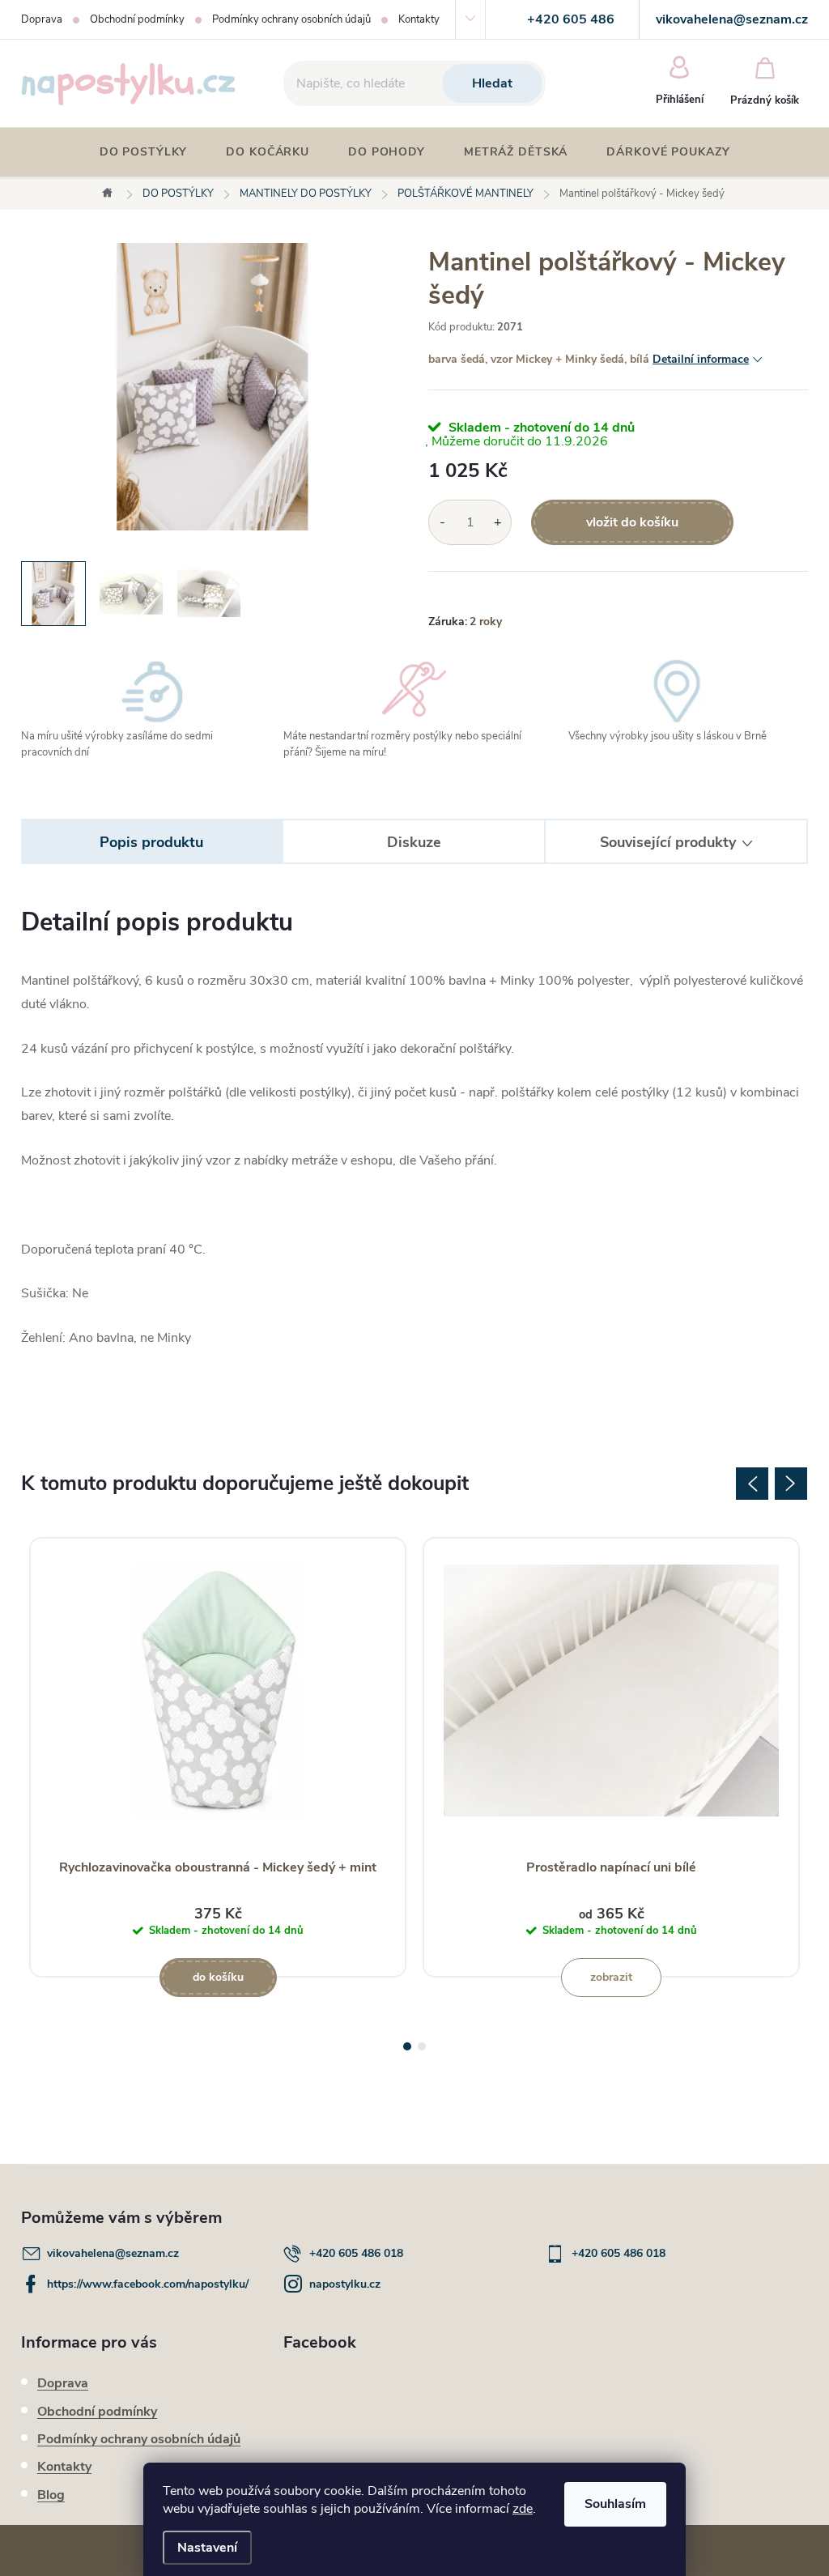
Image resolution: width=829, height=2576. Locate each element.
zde (523, 2509)
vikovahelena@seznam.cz (113, 2253)
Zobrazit (611, 1977)
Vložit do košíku (632, 522)
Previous (752, 1484)
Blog (51, 2495)
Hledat (492, 83)
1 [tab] (407, 2046)
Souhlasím (615, 2504)
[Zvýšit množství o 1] (497, 522)
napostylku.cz (345, 2284)
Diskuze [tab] (414, 842)
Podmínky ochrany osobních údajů (291, 19)
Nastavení (207, 2548)
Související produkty (668, 842)
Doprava (42, 19)
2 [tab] (422, 2046)
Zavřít (518, 594)
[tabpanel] (218, 1757)
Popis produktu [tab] (151, 842)
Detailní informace (701, 359)
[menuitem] (144, 152)
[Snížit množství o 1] (442, 522)
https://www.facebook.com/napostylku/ (148, 2284)
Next (791, 1484)
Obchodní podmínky (137, 19)
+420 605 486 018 (356, 2253)
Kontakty (419, 19)
